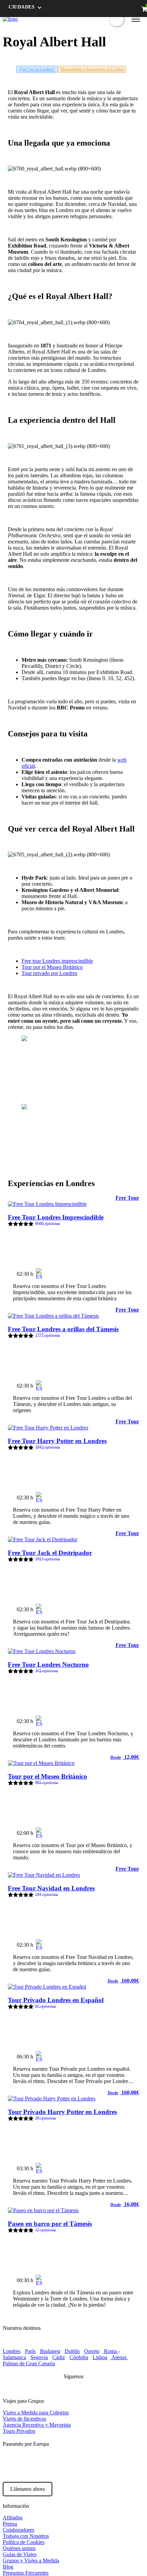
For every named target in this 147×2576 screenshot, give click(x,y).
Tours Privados (19, 2431)
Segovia (39, 2357)
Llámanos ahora (28, 2489)
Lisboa (100, 2357)
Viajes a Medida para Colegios (36, 2413)
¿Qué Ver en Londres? (37, 69)
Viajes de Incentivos (24, 2419)
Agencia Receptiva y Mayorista (37, 2425)
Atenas (119, 2357)
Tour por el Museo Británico (52, 967)
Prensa (10, 2524)
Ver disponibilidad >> (109, 1271)
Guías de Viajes (20, 2554)
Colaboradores (18, 2530)
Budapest (50, 2351)
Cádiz (59, 2357)
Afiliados (13, 2518)
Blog (8, 2567)
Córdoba (79, 2357)
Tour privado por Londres (49, 973)
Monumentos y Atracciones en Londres (92, 69)
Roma (110, 2351)
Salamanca (14, 2357)
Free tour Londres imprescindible (57, 961)
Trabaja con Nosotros (26, 2536)
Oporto (92, 2351)
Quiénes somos (19, 2548)
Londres (12, 2351)
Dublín (72, 2351)
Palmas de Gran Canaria (29, 2363)
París (30, 2351)
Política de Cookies (24, 2542)
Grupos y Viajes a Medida (31, 2560)
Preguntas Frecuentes (26, 2573)
